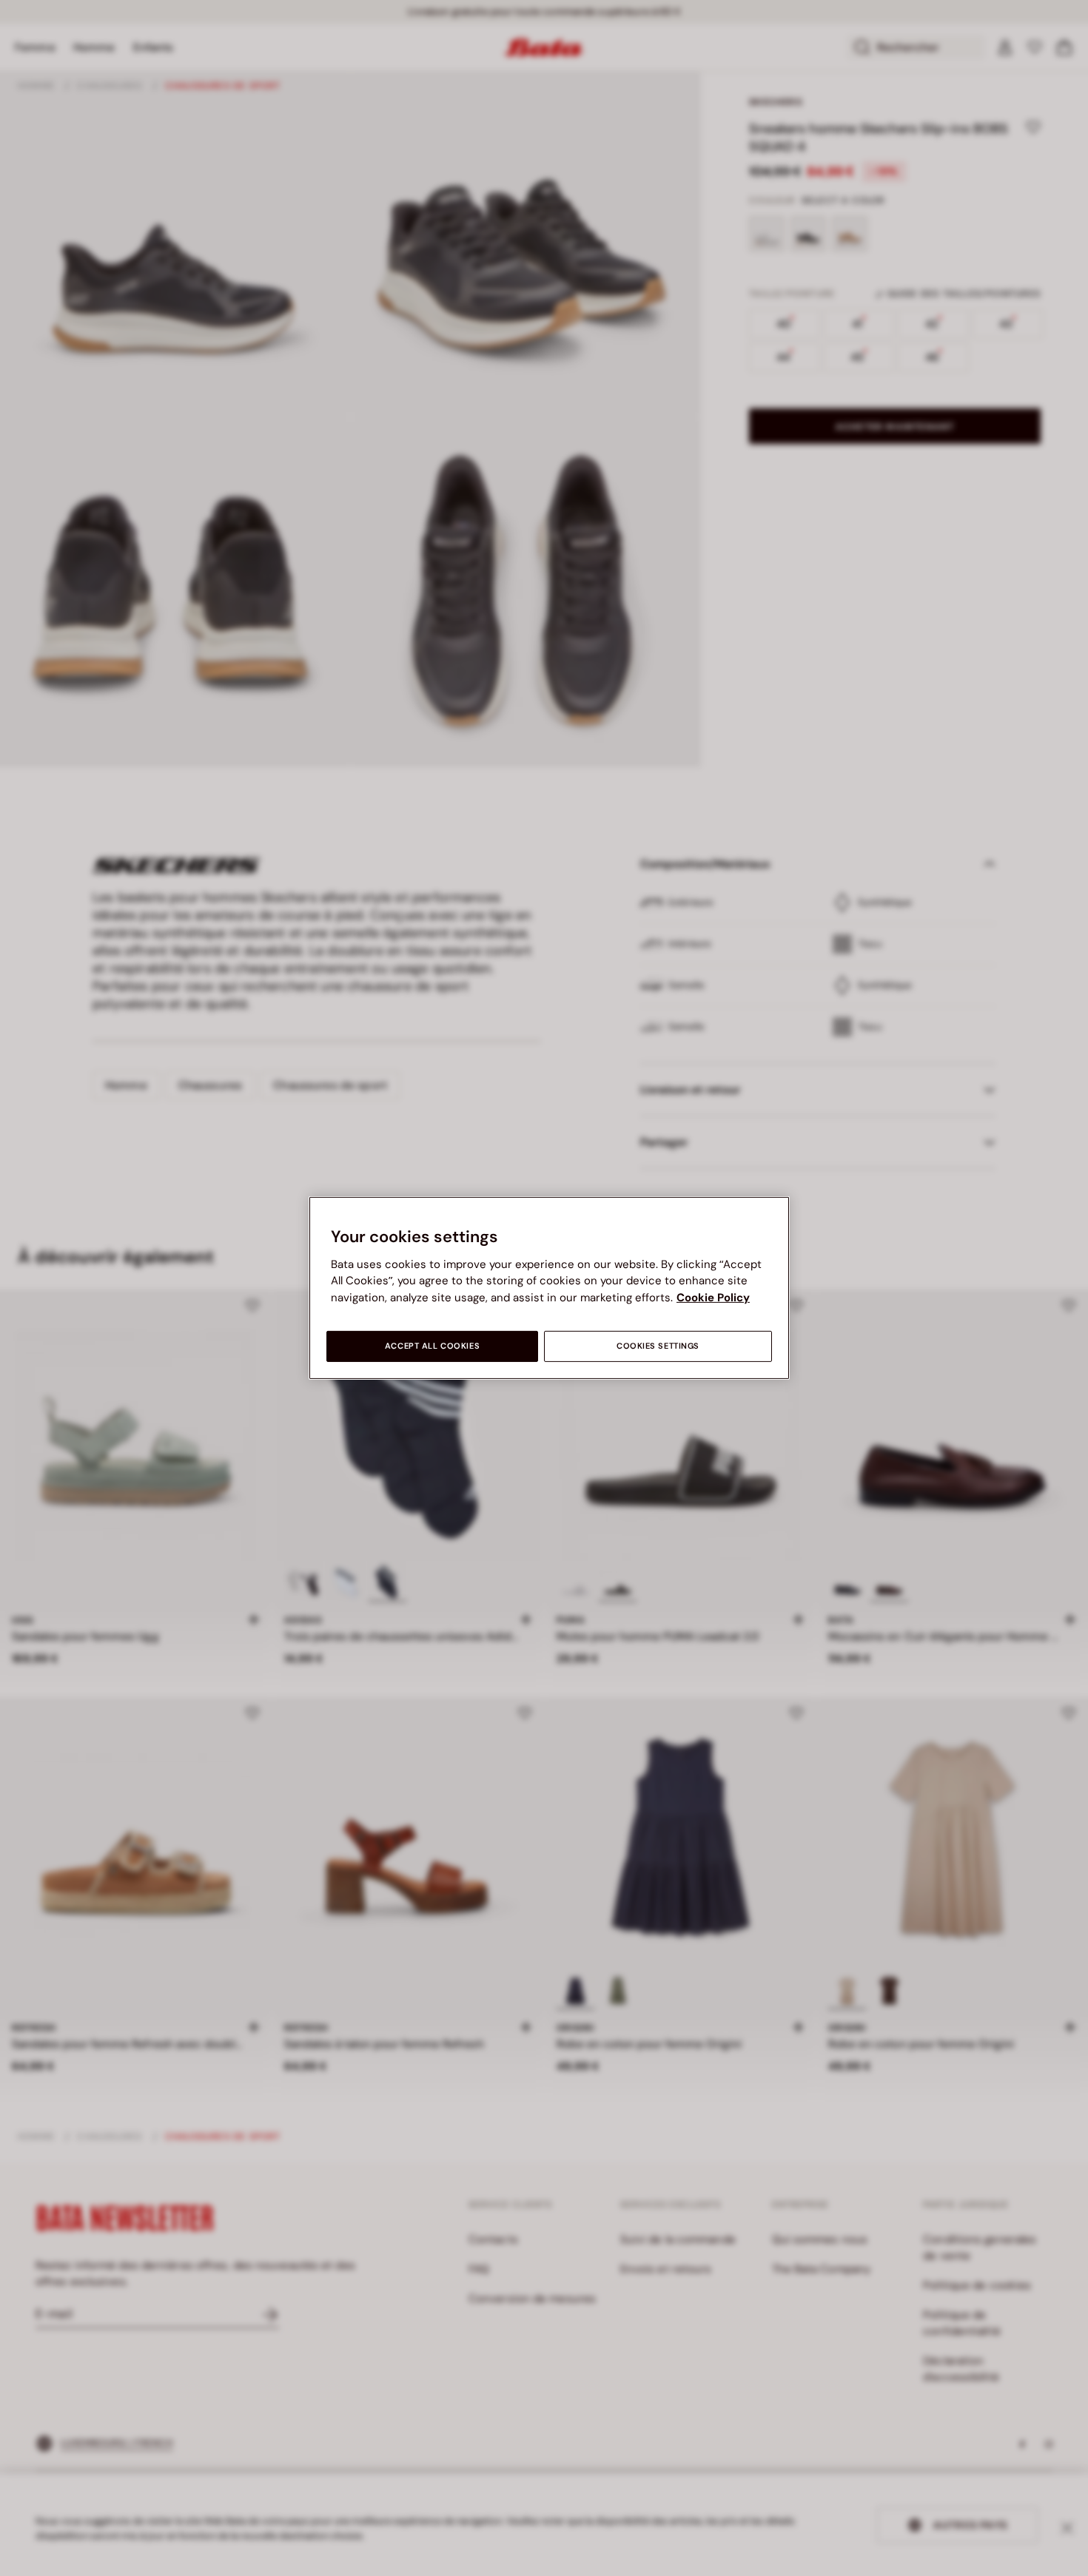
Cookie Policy (713, 1298)
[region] (549, 1288)
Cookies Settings (658, 1346)
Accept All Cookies (432, 1346)
